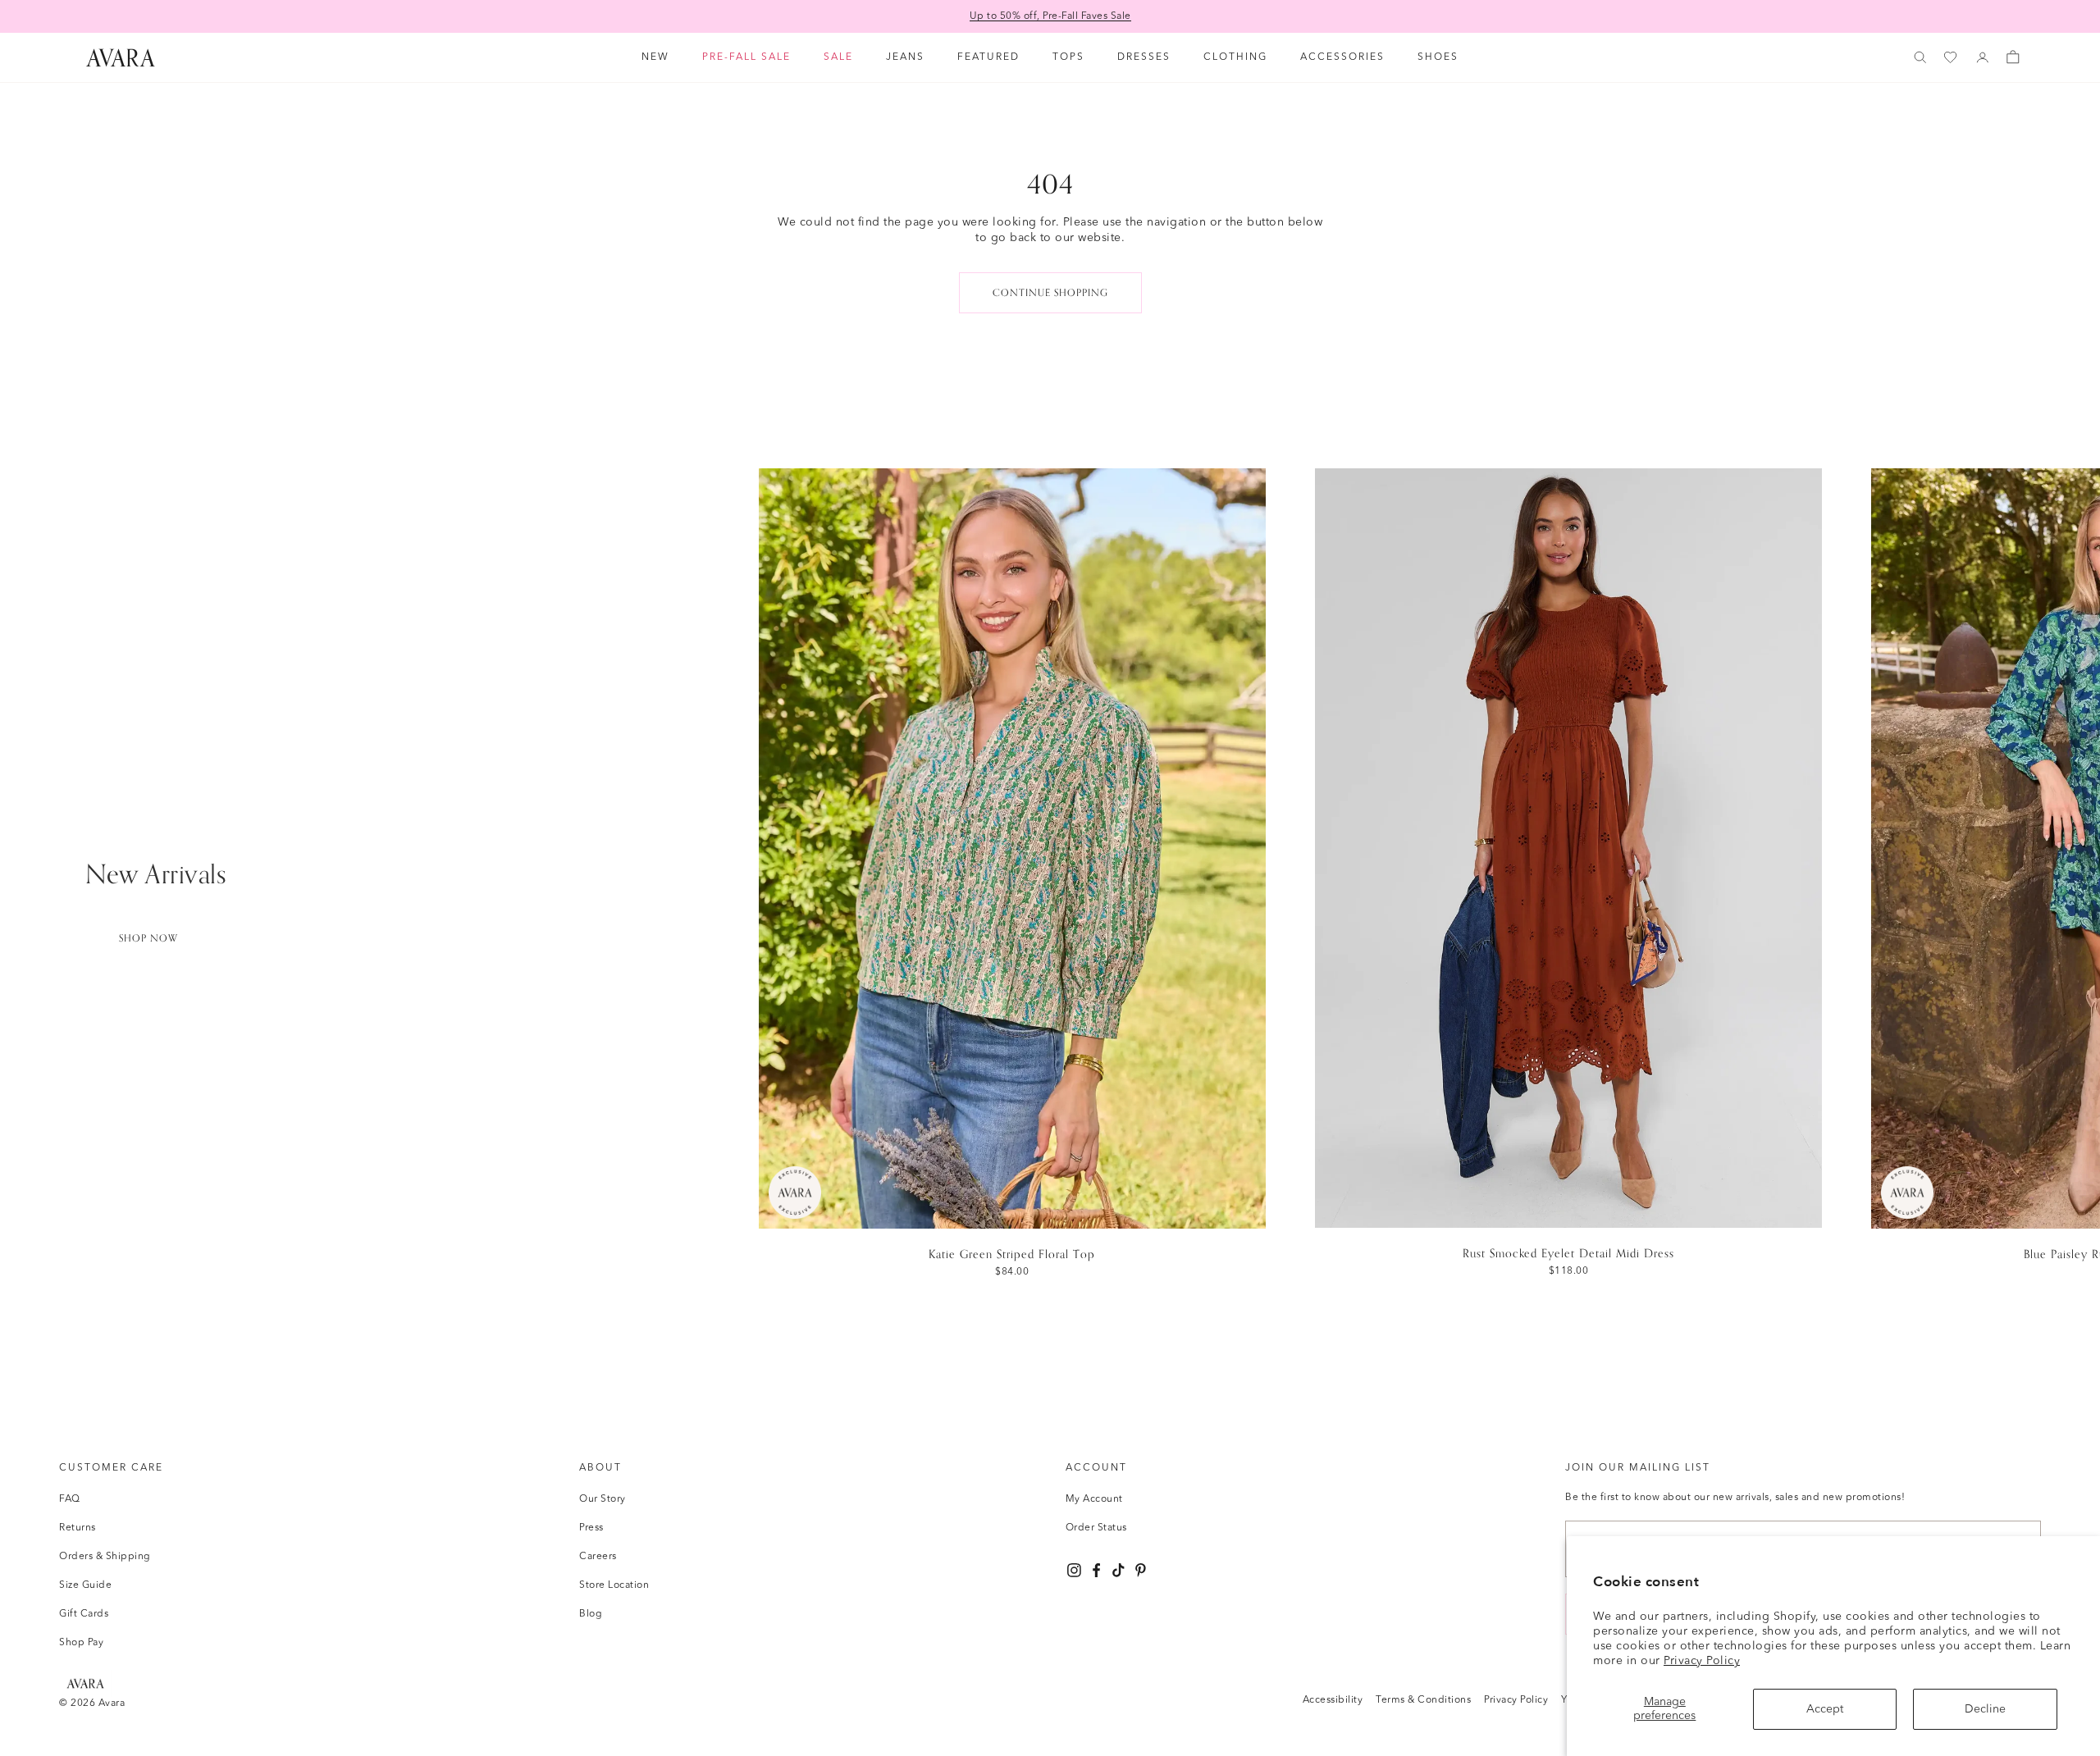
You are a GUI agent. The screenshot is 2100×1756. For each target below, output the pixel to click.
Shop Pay (81, 1643)
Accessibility (1333, 1700)
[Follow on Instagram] (1074, 1570)
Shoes (1438, 57)
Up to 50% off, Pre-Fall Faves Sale (1050, 16)
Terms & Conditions (1423, 1700)
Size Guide (85, 1585)
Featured (988, 57)
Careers (598, 1557)
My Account (1094, 1499)
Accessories (1342, 57)
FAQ (70, 1499)
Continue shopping (1050, 293)
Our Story (603, 1499)
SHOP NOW (148, 938)
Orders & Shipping (105, 1557)
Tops (1068, 57)
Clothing (1235, 57)
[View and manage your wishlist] (1952, 58)
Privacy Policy (1702, 1661)
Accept (1825, 1709)
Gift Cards (84, 1614)
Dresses (1144, 57)
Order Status (1096, 1528)
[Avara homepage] (85, 1683)
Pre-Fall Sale (746, 57)
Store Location (614, 1585)
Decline (1985, 1709)
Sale (838, 57)
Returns (78, 1528)
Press (591, 1528)
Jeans (905, 57)
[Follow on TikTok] (1118, 1570)
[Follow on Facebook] (1096, 1570)
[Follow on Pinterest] (1141, 1570)
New (655, 57)
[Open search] (1920, 57)
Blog (591, 1614)
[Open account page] (1983, 57)
